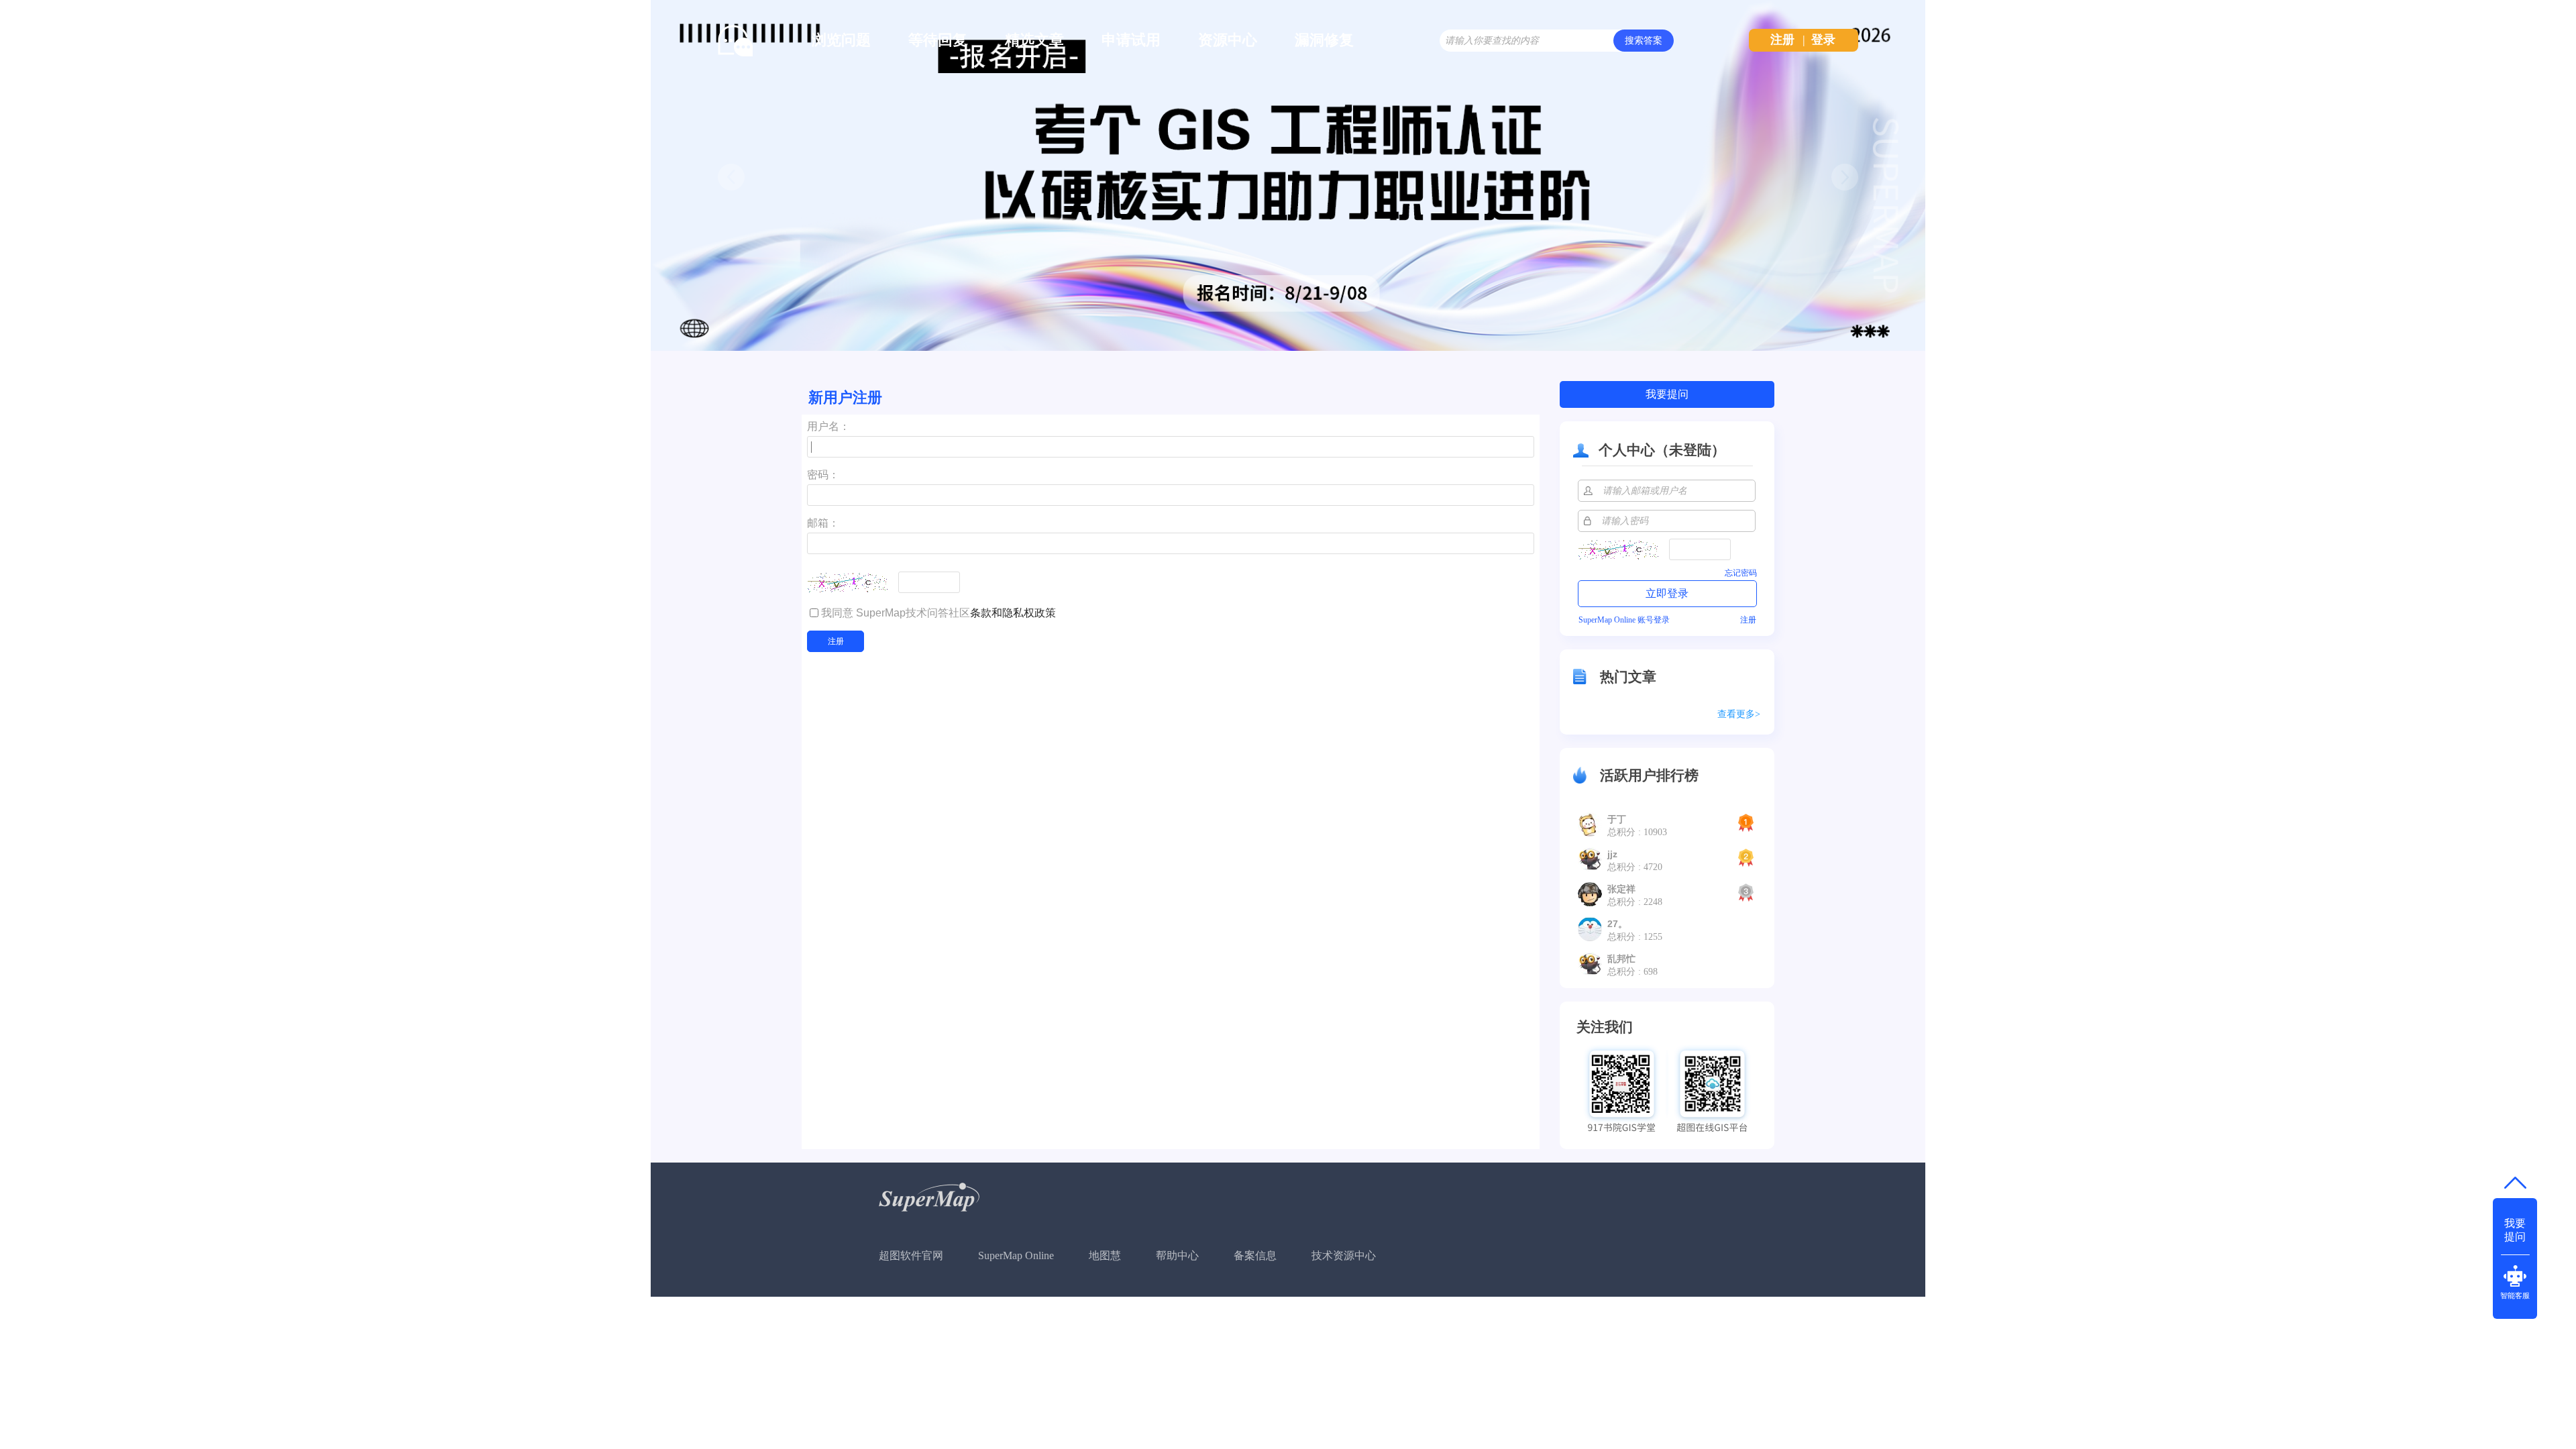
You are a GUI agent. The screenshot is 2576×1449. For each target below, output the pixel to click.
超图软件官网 (911, 1255)
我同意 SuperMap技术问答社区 (938, 613)
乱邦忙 (1621, 959)
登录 (1823, 40)
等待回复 (938, 40)
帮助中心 (1177, 1255)
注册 (1782, 40)
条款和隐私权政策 (1013, 613)
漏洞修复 (1324, 40)
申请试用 (1131, 40)
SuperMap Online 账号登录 (1624, 620)
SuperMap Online (1016, 1255)
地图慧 (1105, 1255)
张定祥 (1621, 889)
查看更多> (1739, 714)
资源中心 (1228, 40)
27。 (1617, 924)
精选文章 (1034, 40)
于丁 (1617, 819)
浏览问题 (841, 40)
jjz (1612, 854)
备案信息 (1255, 1255)
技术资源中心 (1344, 1255)
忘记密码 (1741, 573)
